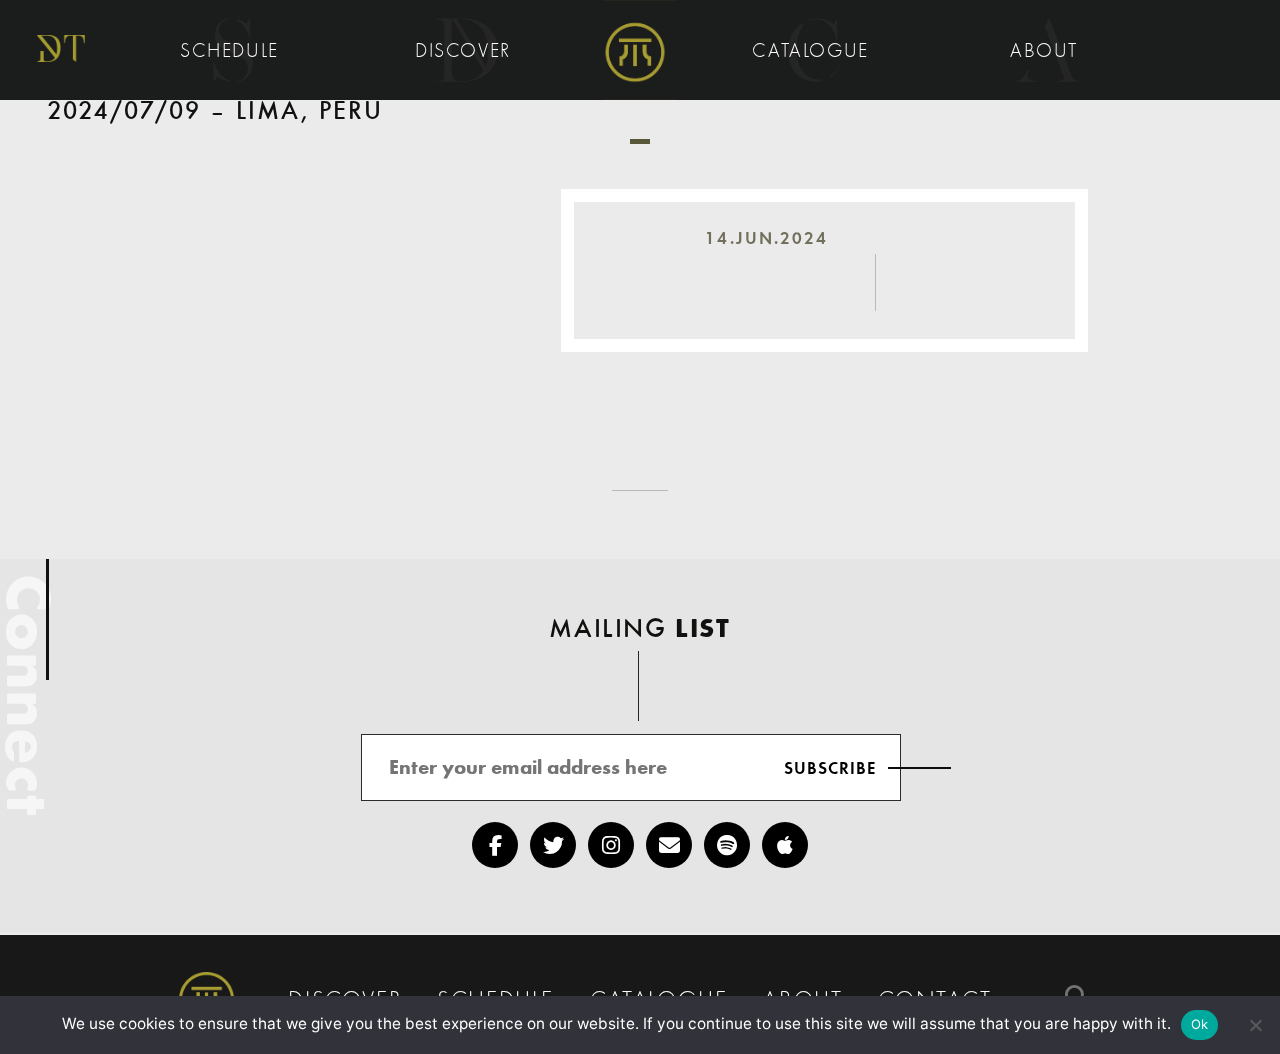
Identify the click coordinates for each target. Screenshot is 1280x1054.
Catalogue (813, 52)
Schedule (232, 52)
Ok (1200, 1024)
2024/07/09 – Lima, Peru (215, 112)
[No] (1255, 1025)
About (1047, 52)
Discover (466, 52)
